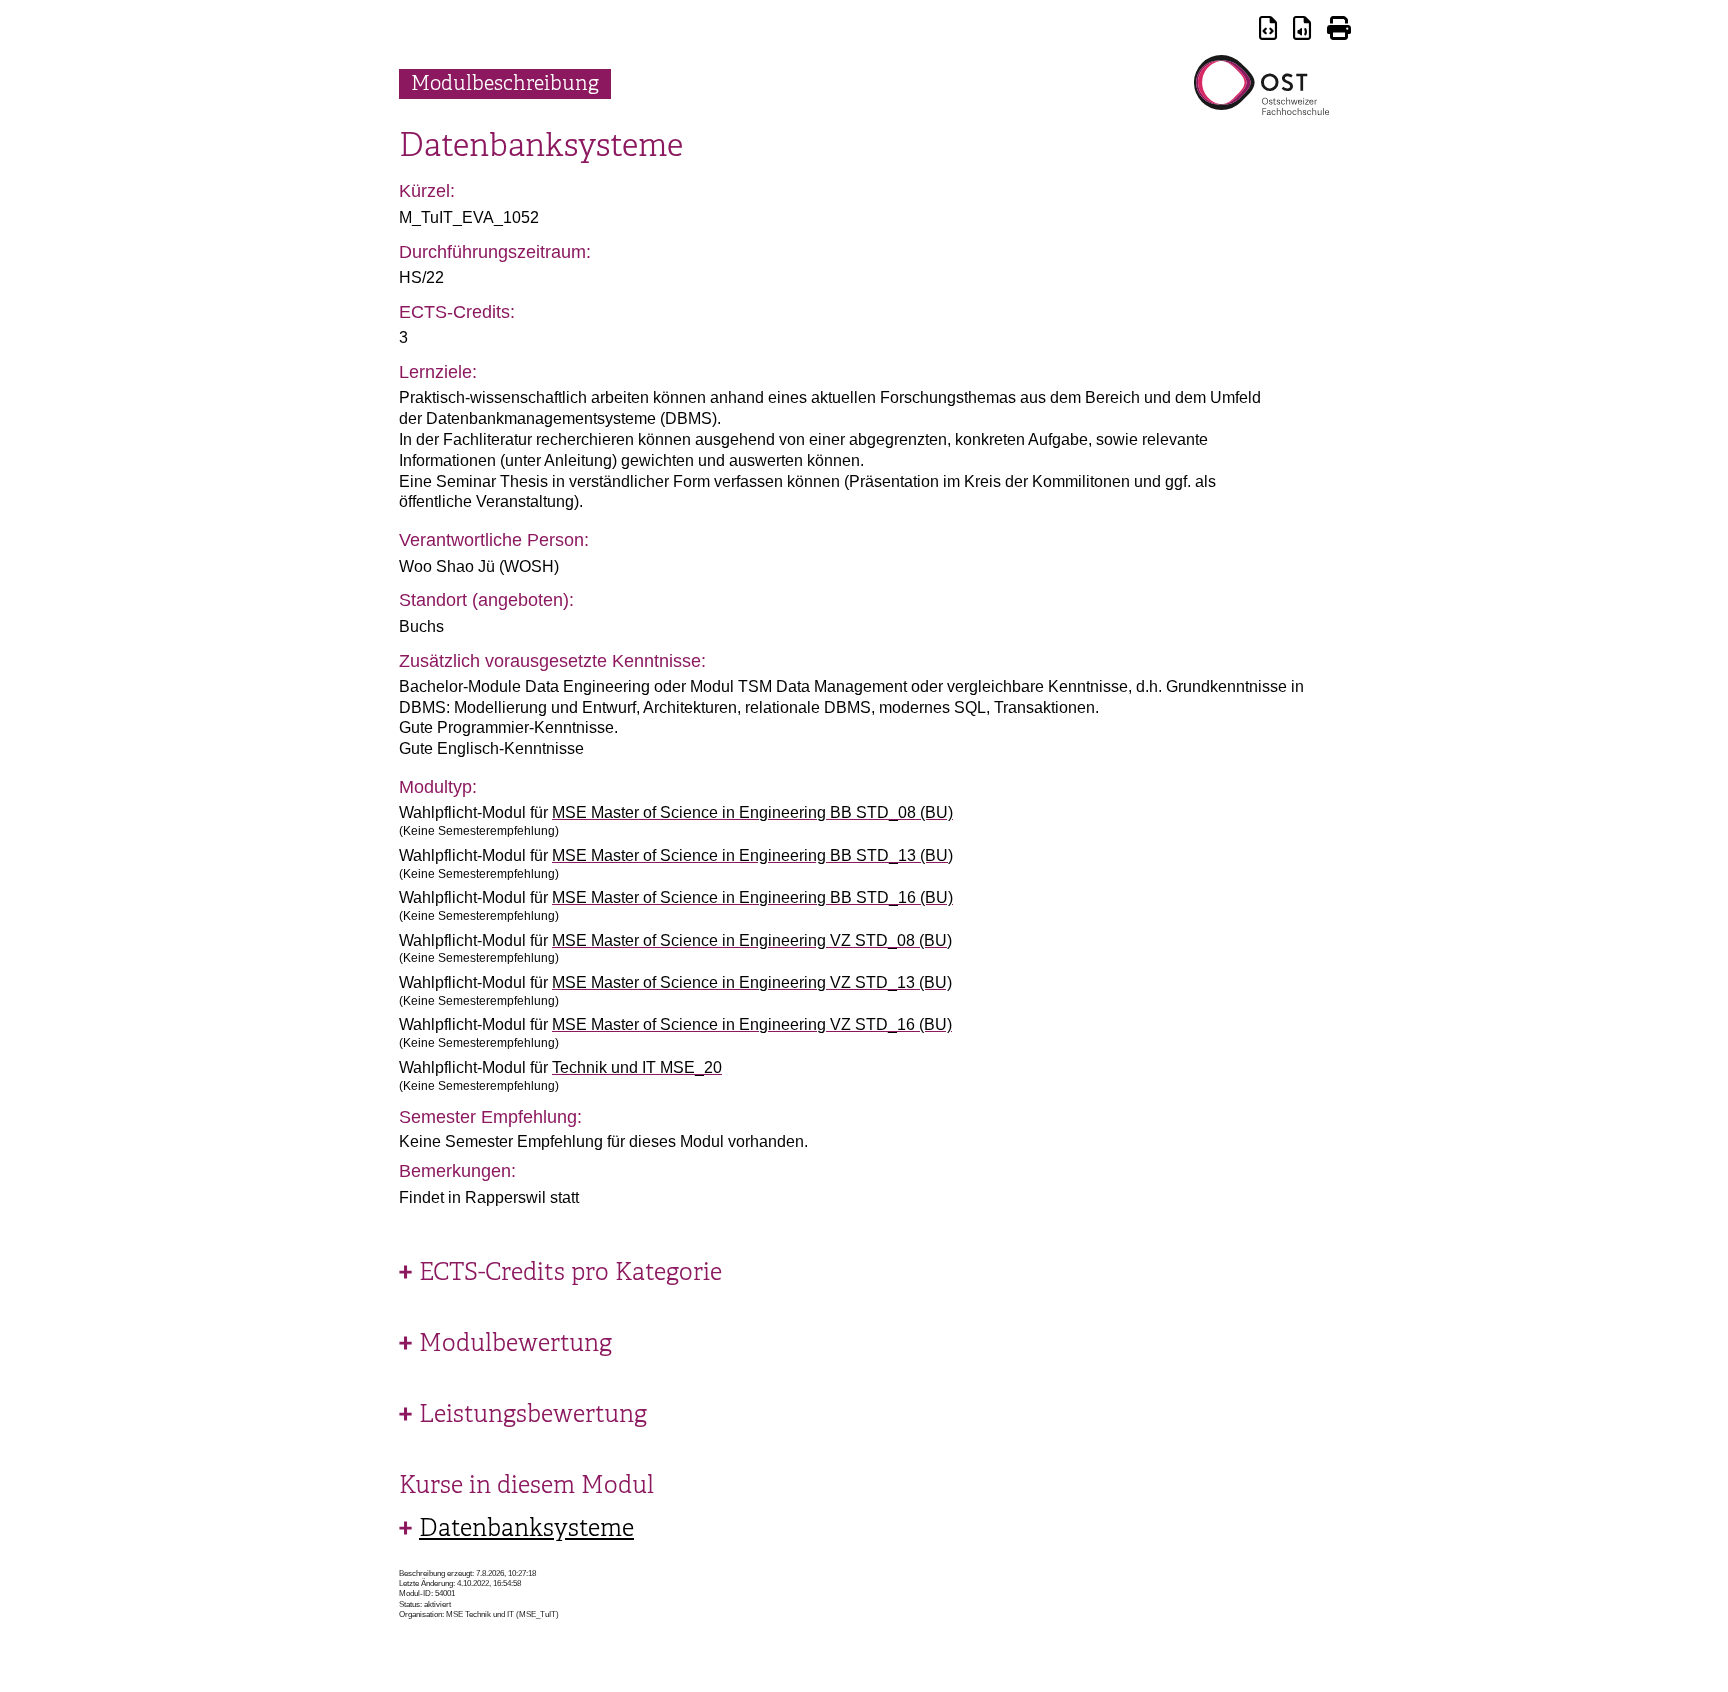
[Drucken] (1339, 31)
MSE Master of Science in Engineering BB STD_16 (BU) (752, 897)
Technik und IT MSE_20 (637, 1067)
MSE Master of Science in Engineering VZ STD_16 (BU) (752, 1024)
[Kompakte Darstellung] (1268, 31)
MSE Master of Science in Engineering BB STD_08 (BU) (752, 812)
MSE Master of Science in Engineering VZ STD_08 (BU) (752, 940)
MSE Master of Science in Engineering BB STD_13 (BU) (752, 855)
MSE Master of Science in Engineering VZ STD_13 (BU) (752, 982)
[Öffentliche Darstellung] (1302, 31)
